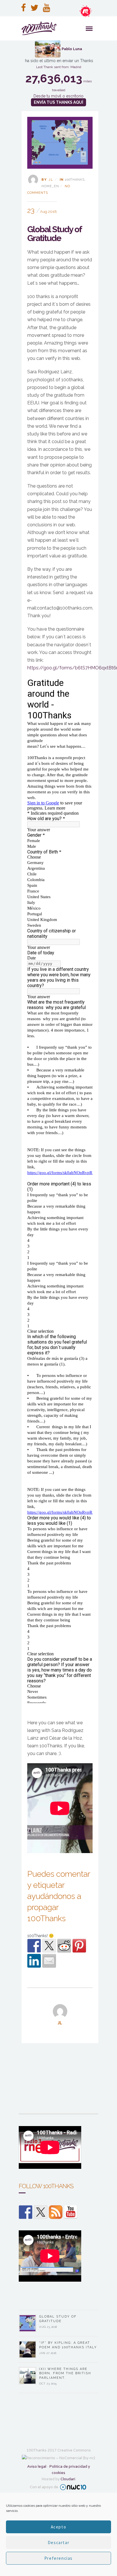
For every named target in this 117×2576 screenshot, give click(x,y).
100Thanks (75, 180)
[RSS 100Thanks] (56, 2212)
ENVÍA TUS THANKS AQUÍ (58, 102)
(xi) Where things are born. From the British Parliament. (65, 2373)
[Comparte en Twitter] (49, 1946)
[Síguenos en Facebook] (26, 2212)
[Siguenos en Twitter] (41, 2212)
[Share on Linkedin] (34, 1961)
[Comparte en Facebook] (34, 1946)
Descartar (58, 2543)
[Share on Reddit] (64, 1946)
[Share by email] (49, 1961)
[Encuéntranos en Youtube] (71, 2212)
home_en (50, 186)
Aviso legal (37, 2466)
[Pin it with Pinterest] (79, 1946)
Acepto (59, 2527)
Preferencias (58, 2558)
